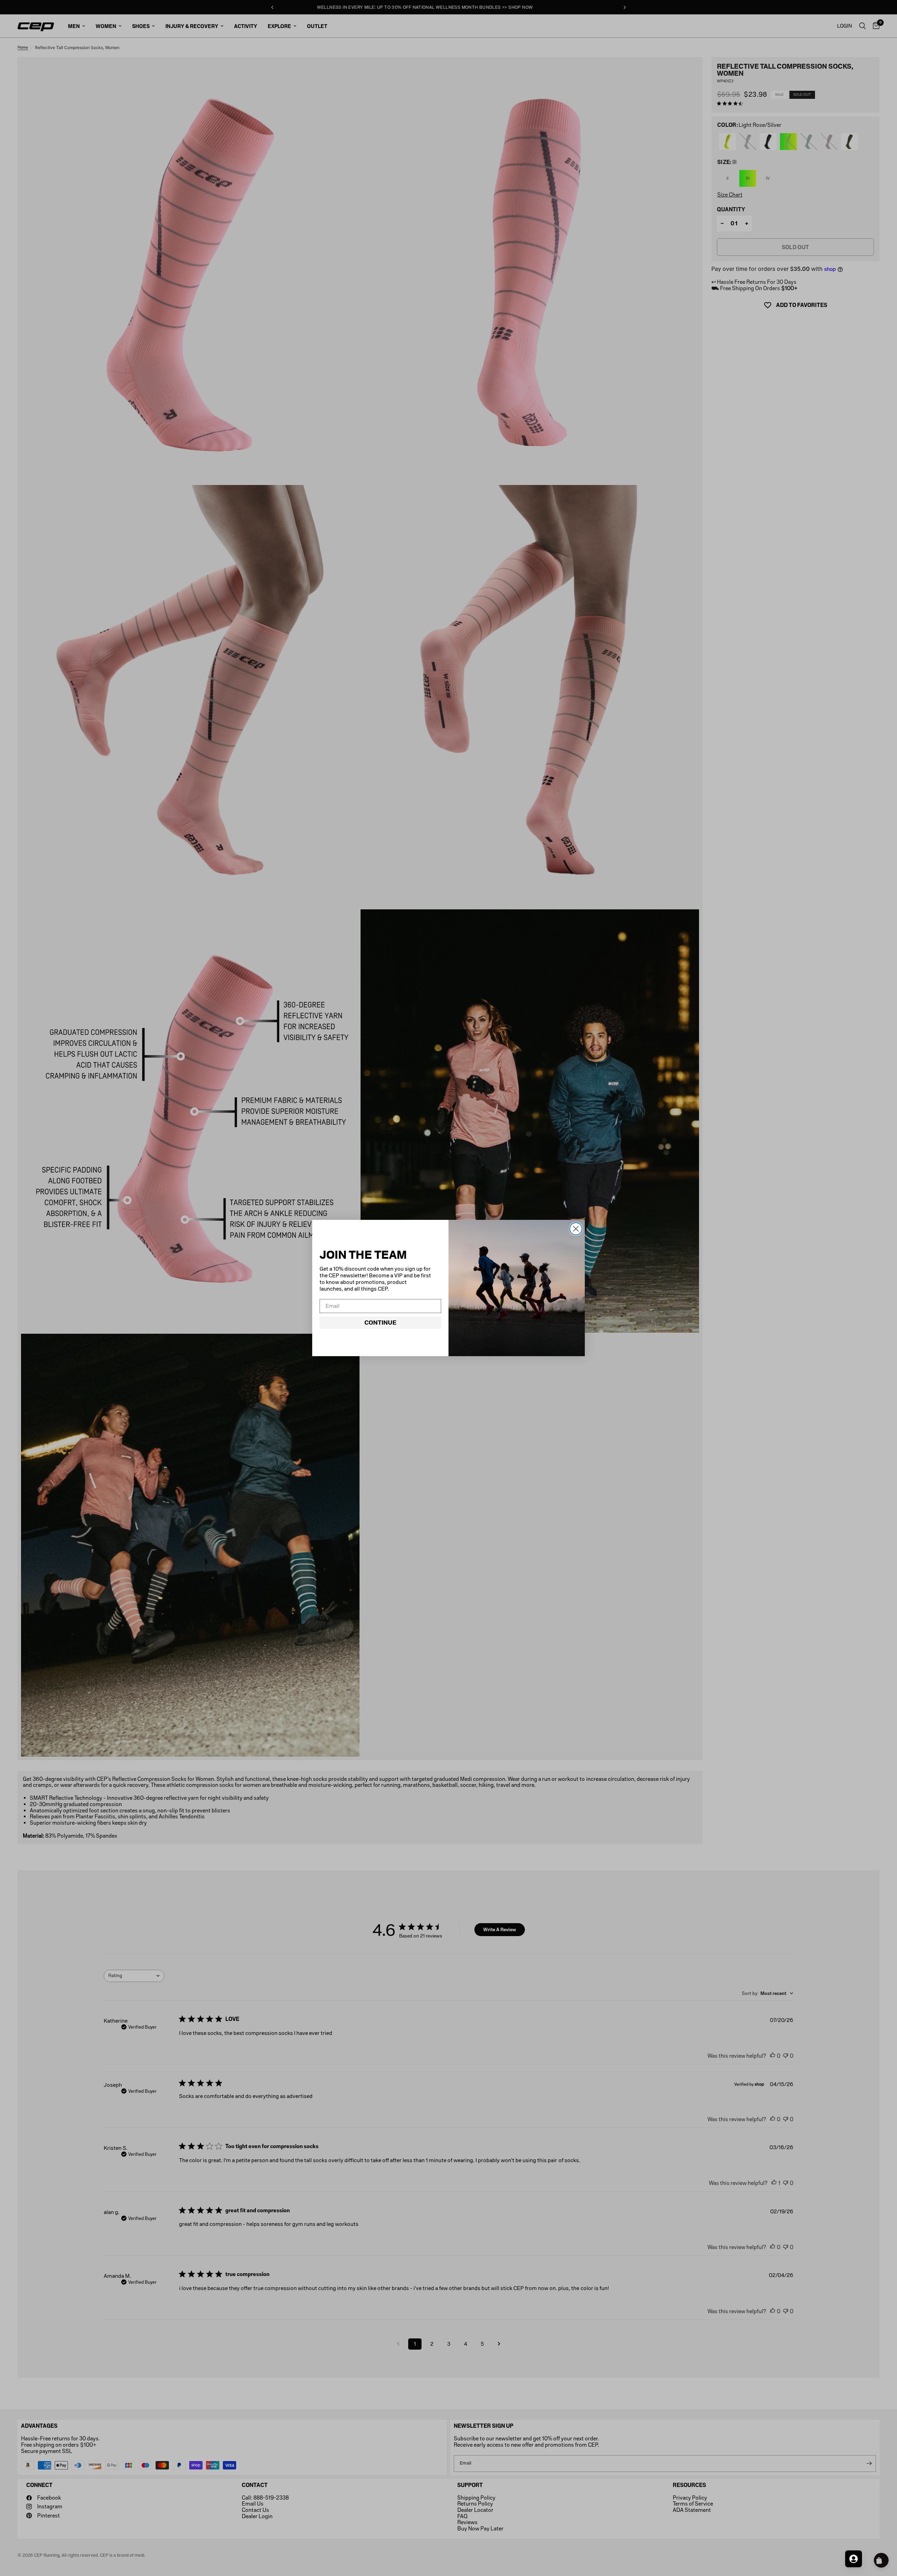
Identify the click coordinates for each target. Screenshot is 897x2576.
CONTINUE (380, 1323)
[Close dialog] (576, 1229)
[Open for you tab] (854, 2559)
